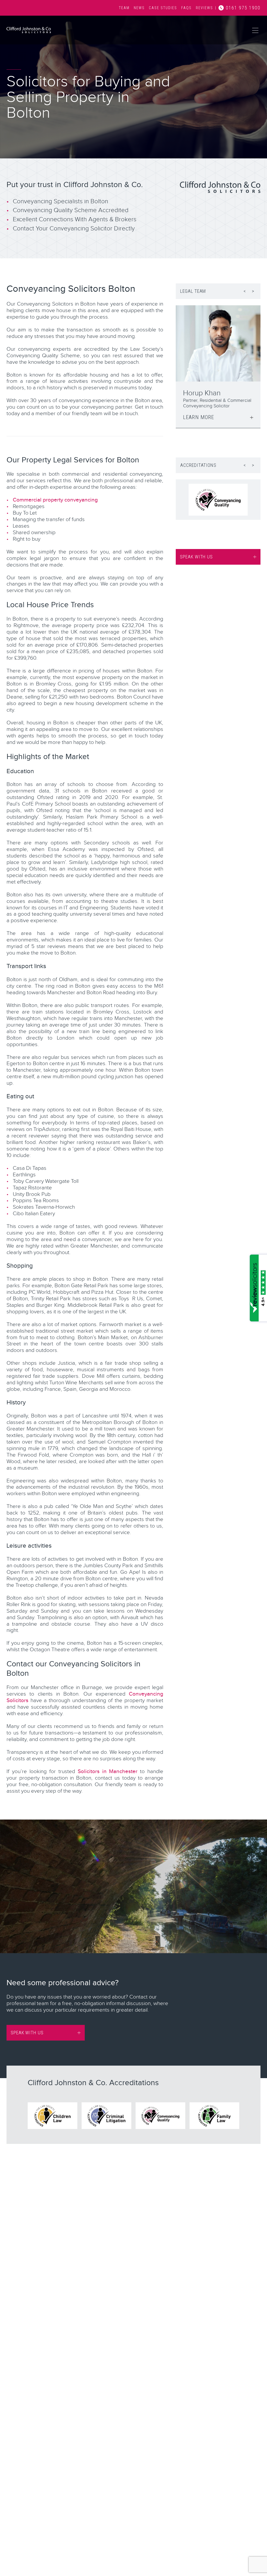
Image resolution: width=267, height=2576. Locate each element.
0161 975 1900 (243, 8)
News (139, 8)
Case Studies (163, 8)
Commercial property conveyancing (55, 500)
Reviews (204, 8)
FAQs (186, 8)
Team (124, 8)
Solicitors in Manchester (108, 1771)
